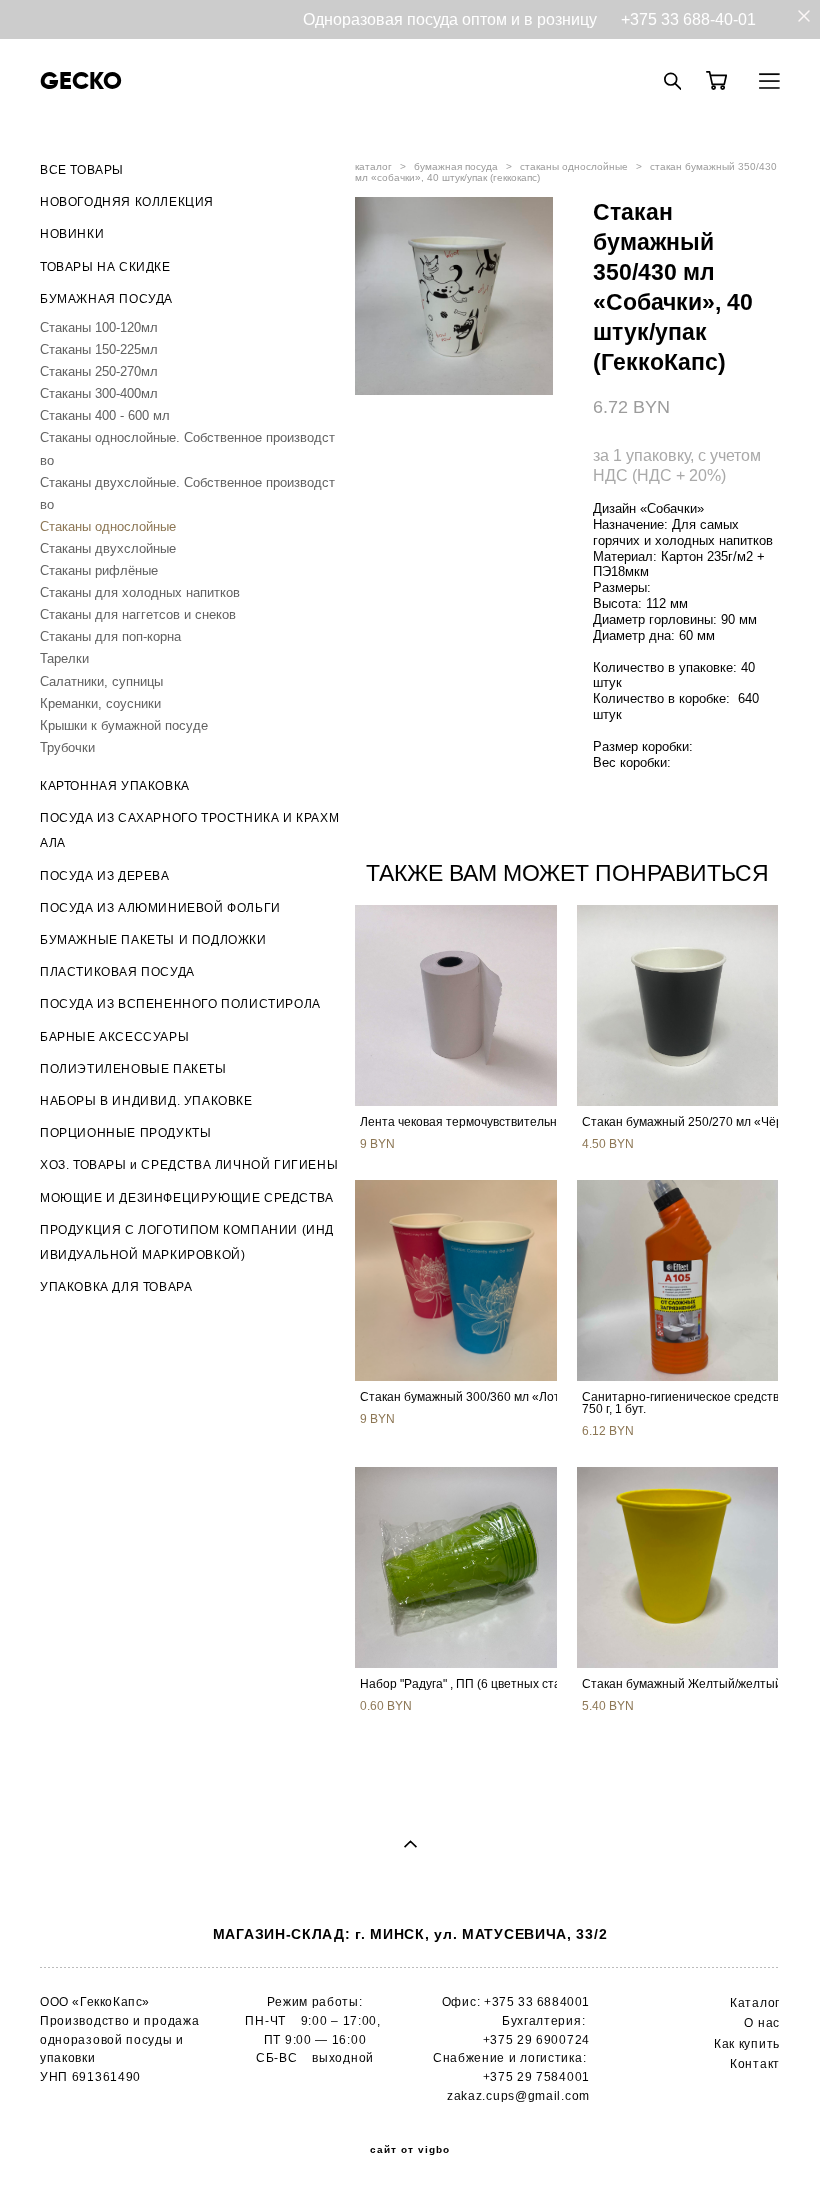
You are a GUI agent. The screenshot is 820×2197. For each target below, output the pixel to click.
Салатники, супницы (101, 681)
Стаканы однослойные (108, 526)
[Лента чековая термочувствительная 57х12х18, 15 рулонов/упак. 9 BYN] (456, 1005)
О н (754, 2023)
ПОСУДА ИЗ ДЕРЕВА (105, 876)
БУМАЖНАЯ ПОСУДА (106, 299)
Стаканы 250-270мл (99, 371)
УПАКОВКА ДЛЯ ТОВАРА (116, 1287)
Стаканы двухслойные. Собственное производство (187, 493)
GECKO (81, 81)
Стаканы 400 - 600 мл (105, 415)
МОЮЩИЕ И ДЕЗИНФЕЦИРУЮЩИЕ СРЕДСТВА (187, 1198)
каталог (373, 166)
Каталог (755, 2003)
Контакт (755, 2064)
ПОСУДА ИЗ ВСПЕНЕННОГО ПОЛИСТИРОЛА (180, 1004)
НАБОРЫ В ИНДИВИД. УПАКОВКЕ (146, 1101)
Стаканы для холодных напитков (140, 592)
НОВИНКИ (72, 234)
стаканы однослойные (574, 166)
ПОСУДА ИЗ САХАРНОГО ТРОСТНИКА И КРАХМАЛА (189, 830)
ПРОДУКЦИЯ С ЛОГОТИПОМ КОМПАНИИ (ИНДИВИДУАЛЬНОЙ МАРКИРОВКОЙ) (187, 1242)
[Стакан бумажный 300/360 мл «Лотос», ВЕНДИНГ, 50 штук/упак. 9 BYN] (456, 1280)
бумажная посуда (456, 166)
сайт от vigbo (410, 2150)
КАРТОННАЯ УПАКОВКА (115, 786)
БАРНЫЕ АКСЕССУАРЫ (114, 1037)
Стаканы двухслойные (108, 548)
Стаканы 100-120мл (99, 327)
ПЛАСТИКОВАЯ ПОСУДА (117, 972)
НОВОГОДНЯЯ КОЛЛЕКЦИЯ (127, 202)
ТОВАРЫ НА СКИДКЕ (105, 267)
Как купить (747, 2044)
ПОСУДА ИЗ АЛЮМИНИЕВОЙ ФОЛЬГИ (160, 908)
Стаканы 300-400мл (99, 393)
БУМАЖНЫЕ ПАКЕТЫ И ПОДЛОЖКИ (153, 940)
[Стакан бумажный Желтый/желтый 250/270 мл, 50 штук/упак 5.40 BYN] (678, 1567)
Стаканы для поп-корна (110, 636)
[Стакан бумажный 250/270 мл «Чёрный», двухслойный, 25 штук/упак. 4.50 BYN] (678, 1005)
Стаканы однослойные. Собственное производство (187, 448)
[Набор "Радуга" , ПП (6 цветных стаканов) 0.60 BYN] (456, 1567)
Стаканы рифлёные (99, 570)
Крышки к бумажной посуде (124, 725)
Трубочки (67, 747)
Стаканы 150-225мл (99, 349)
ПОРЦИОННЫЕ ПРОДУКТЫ (125, 1133)
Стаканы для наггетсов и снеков (138, 614)
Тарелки (64, 658)
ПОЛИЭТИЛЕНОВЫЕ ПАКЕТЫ (133, 1069)
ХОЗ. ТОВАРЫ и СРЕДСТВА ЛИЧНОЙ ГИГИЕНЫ (189, 1165)
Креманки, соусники (100, 703)
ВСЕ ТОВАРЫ (82, 170)
